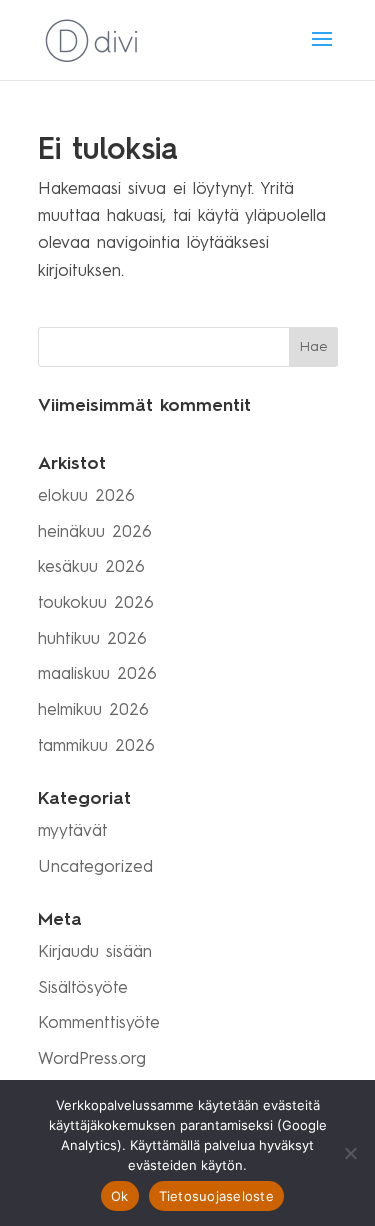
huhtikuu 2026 (92, 639)
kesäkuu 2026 (91, 567)
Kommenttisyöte (99, 1023)
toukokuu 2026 (96, 603)
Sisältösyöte (83, 988)
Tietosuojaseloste (216, 1196)
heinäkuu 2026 (95, 532)
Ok (120, 1196)
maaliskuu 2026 (97, 674)
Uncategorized (95, 867)
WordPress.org (92, 1059)
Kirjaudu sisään (95, 952)
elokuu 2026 (86, 496)
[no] (350, 1153)
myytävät (73, 831)
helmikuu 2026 (93, 710)
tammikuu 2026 (96, 746)
